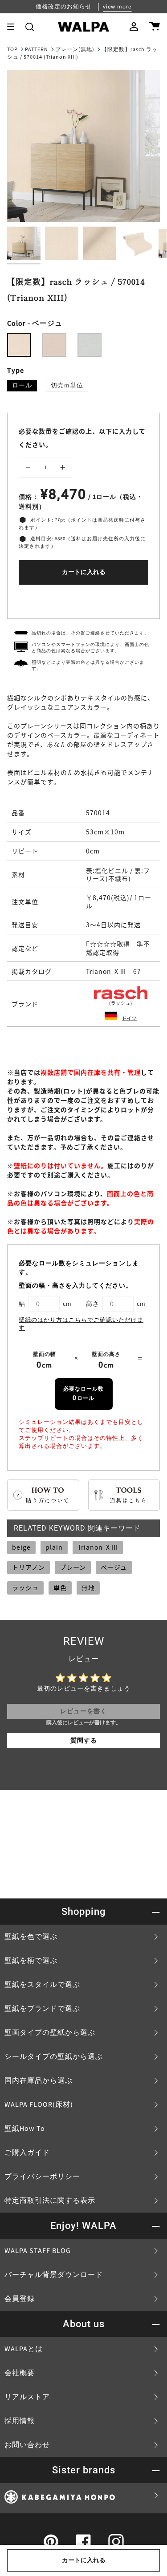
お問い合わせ (27, 2445)
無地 (88, 1587)
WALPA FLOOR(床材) (39, 2105)
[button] (30, 27)
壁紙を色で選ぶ (31, 1937)
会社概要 (20, 2373)
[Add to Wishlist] (83, 600)
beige (21, 1547)
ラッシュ (25, 1587)
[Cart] (154, 27)
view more (117, 7)
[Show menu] (14, 27)
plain (54, 1547)
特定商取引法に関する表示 (50, 2201)
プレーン (73, 1567)
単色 (60, 1587)
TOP (12, 50)
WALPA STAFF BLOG (38, 2251)
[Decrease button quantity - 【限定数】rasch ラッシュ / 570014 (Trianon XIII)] (29, 468)
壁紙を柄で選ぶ (31, 1961)
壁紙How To (25, 2129)
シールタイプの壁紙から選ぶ (54, 2057)
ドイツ (129, 1018)
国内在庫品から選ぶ (39, 2081)
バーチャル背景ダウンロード (54, 2275)
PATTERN (37, 50)
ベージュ (114, 1567)
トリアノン (29, 1567)
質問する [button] (84, 1741)
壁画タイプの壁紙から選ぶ (50, 2033)
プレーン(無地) (75, 50)
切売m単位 (67, 386)
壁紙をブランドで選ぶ (42, 2009)
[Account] (134, 27)
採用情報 (20, 2421)
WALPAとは (24, 2349)
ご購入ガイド (27, 2153)
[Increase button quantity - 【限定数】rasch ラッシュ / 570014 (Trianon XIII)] (61, 468)
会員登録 (20, 2299)
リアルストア (27, 2397)
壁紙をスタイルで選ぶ (42, 1985)
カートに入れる (84, 572)
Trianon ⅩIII (98, 1547)
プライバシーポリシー (42, 2177)
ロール (22, 386)
